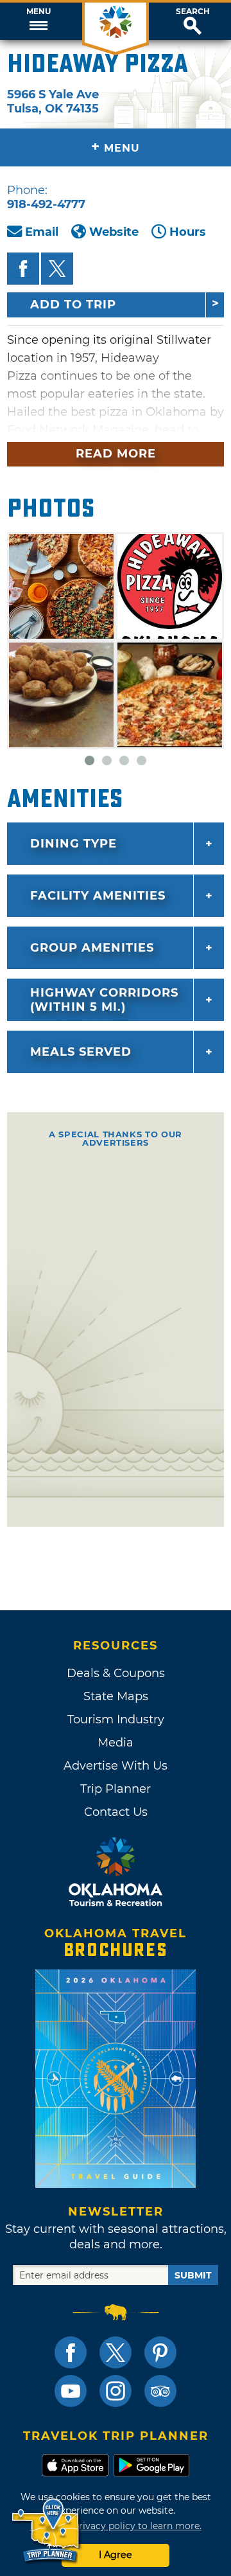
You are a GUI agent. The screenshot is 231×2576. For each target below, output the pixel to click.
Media (116, 1743)
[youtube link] (71, 2391)
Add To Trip (73, 305)
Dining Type (73, 844)
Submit (193, 2275)
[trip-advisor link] (160, 2391)
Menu (38, 12)
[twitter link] (116, 2352)
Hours (188, 232)
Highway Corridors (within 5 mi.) (104, 1000)
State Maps (116, 1696)
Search (193, 12)
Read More (116, 454)
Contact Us (116, 1812)
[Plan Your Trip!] (47, 2531)
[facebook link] (71, 2352)
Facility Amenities (98, 896)
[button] (38, 21)
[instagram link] (116, 2391)
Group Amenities (92, 948)
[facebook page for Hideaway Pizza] (23, 269)
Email (42, 232)
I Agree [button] (116, 2555)
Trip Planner (116, 1789)
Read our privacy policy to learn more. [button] (116, 2526)
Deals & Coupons (116, 1673)
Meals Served (81, 1052)
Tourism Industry (116, 1719)
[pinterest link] (160, 2352)
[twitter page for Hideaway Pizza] (57, 269)
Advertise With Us (116, 1766)
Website (114, 232)
